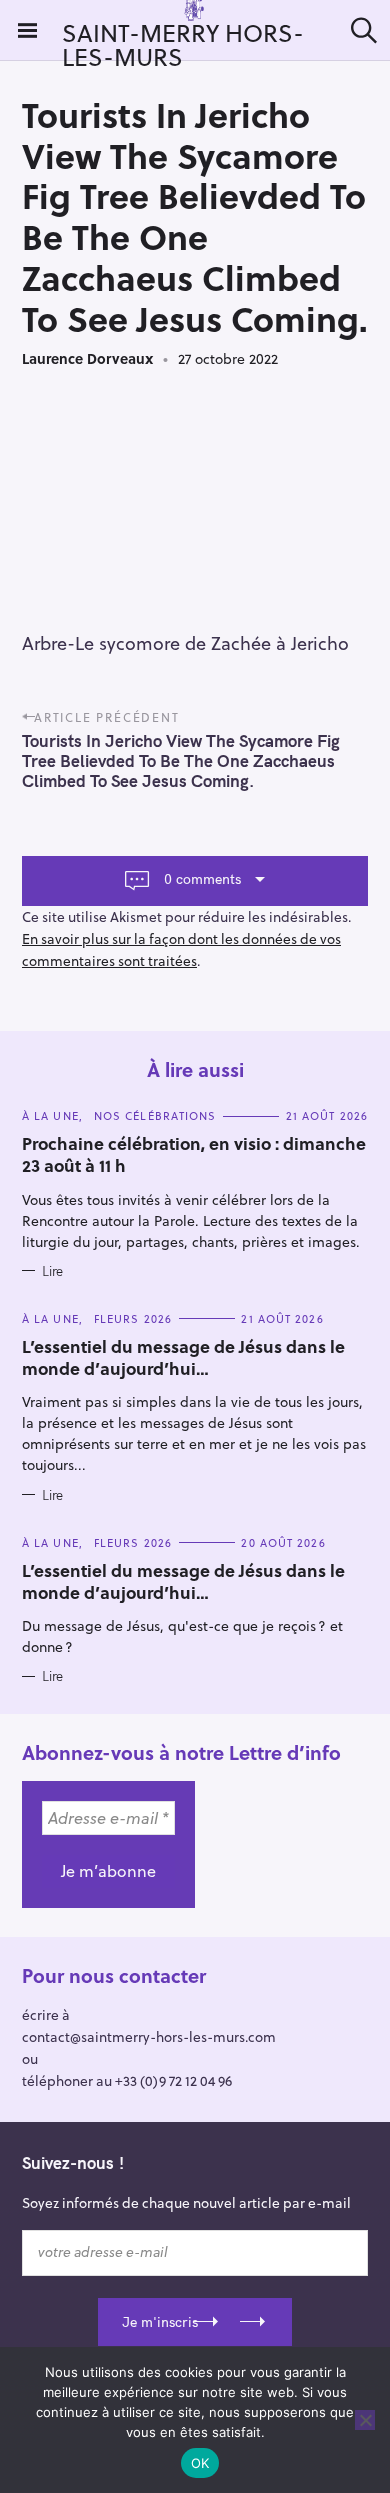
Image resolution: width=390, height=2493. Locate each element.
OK (200, 2463)
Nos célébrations (155, 1115)
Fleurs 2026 (133, 1318)
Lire (52, 1271)
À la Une (50, 1115)
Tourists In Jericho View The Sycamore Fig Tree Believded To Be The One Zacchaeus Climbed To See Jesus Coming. (181, 760)
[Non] (365, 2420)
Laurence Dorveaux (87, 358)
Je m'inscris (160, 2322)
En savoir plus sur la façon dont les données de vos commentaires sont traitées (181, 949)
